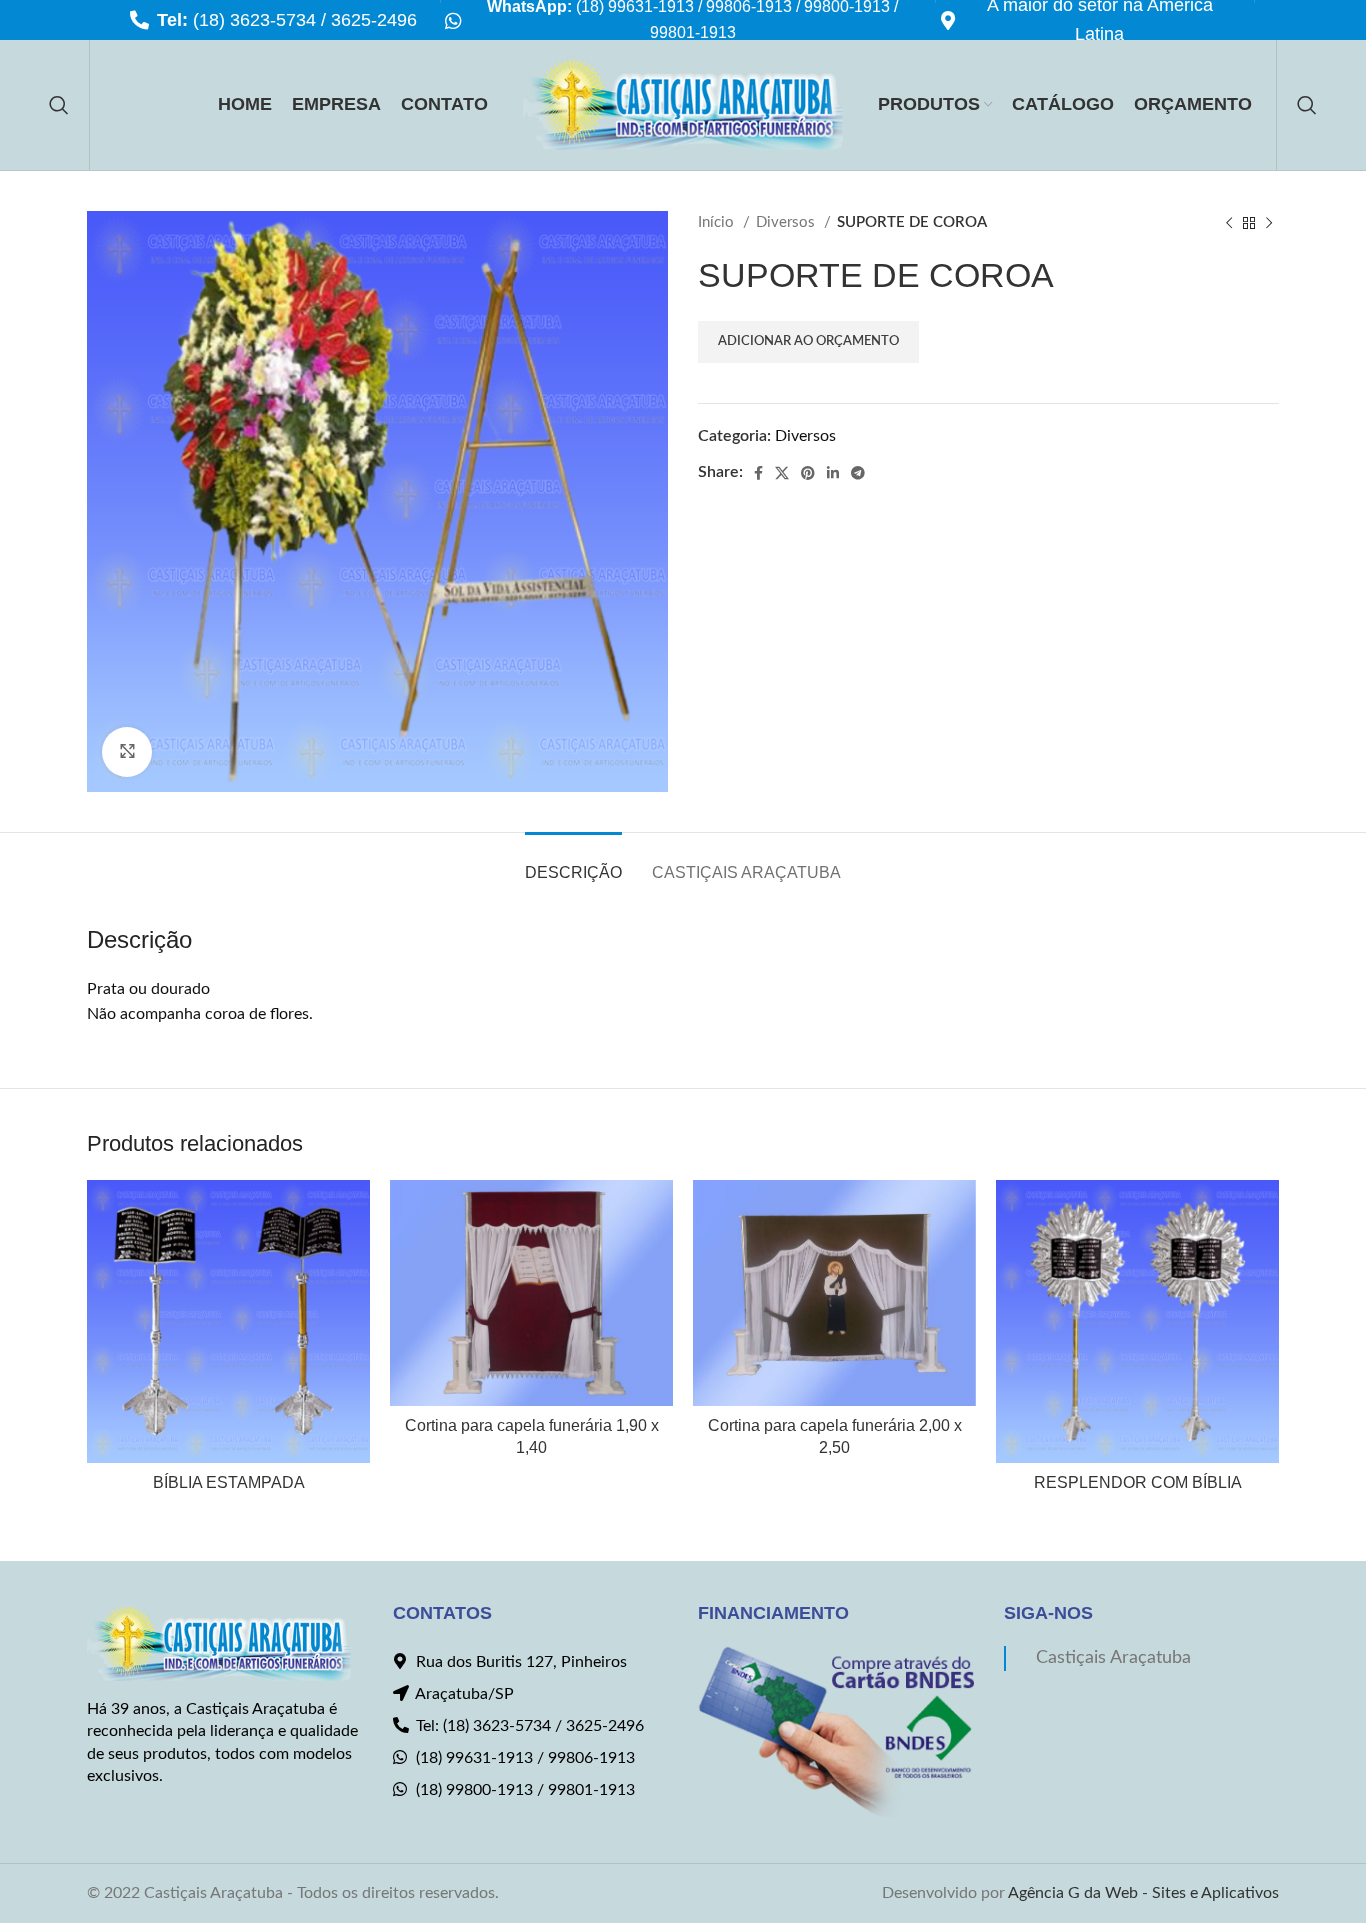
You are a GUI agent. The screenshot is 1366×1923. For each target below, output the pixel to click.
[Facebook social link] (758, 473)
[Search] (59, 105)
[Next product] (1269, 223)
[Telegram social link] (858, 473)
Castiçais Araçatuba (1113, 1657)
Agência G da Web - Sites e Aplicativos (1143, 1893)
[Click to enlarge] (127, 752)
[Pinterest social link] (808, 473)
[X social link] (782, 473)
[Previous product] (1229, 223)
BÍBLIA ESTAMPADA (229, 1482)
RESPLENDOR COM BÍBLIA (1138, 1482)
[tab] (573, 862)
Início (718, 222)
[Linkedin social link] (833, 473)
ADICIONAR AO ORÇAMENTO (808, 341)
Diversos (787, 222)
